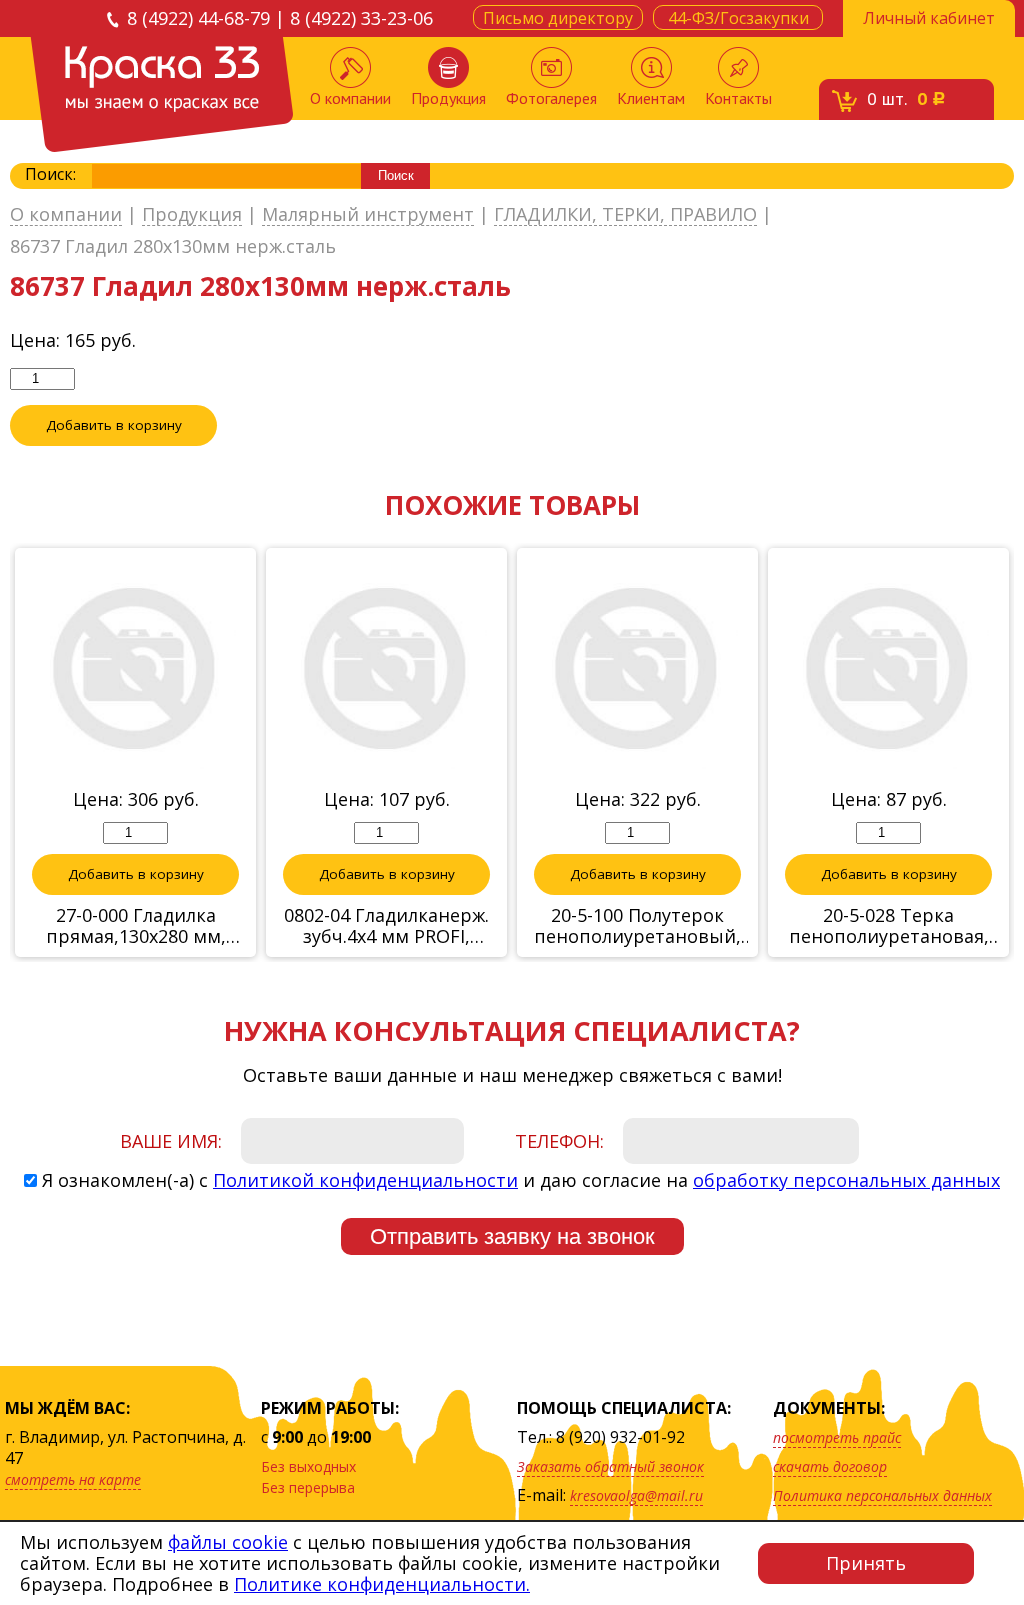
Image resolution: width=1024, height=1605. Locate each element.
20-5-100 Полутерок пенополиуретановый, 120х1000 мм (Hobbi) (637, 926)
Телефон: (559, 1141)
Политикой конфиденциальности (365, 1180)
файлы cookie (228, 1542)
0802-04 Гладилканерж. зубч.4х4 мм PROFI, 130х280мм (386, 926)
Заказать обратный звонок (610, 1466)
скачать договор (830, 1466)
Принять (866, 1563)
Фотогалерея (551, 98)
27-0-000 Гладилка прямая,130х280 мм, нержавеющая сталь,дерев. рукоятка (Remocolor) (136, 926)
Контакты (738, 98)
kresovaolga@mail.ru (636, 1495)
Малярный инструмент (368, 215)
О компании (350, 98)
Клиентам (651, 98)
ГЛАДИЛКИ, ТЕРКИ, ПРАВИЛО (625, 215)
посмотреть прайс (837, 1437)
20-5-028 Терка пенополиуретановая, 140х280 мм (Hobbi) (889, 926)
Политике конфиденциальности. (382, 1584)
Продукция (448, 98)
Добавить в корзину (114, 425)
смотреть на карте (73, 1479)
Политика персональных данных (882, 1495)
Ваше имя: (171, 1141)
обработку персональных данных (846, 1180)
